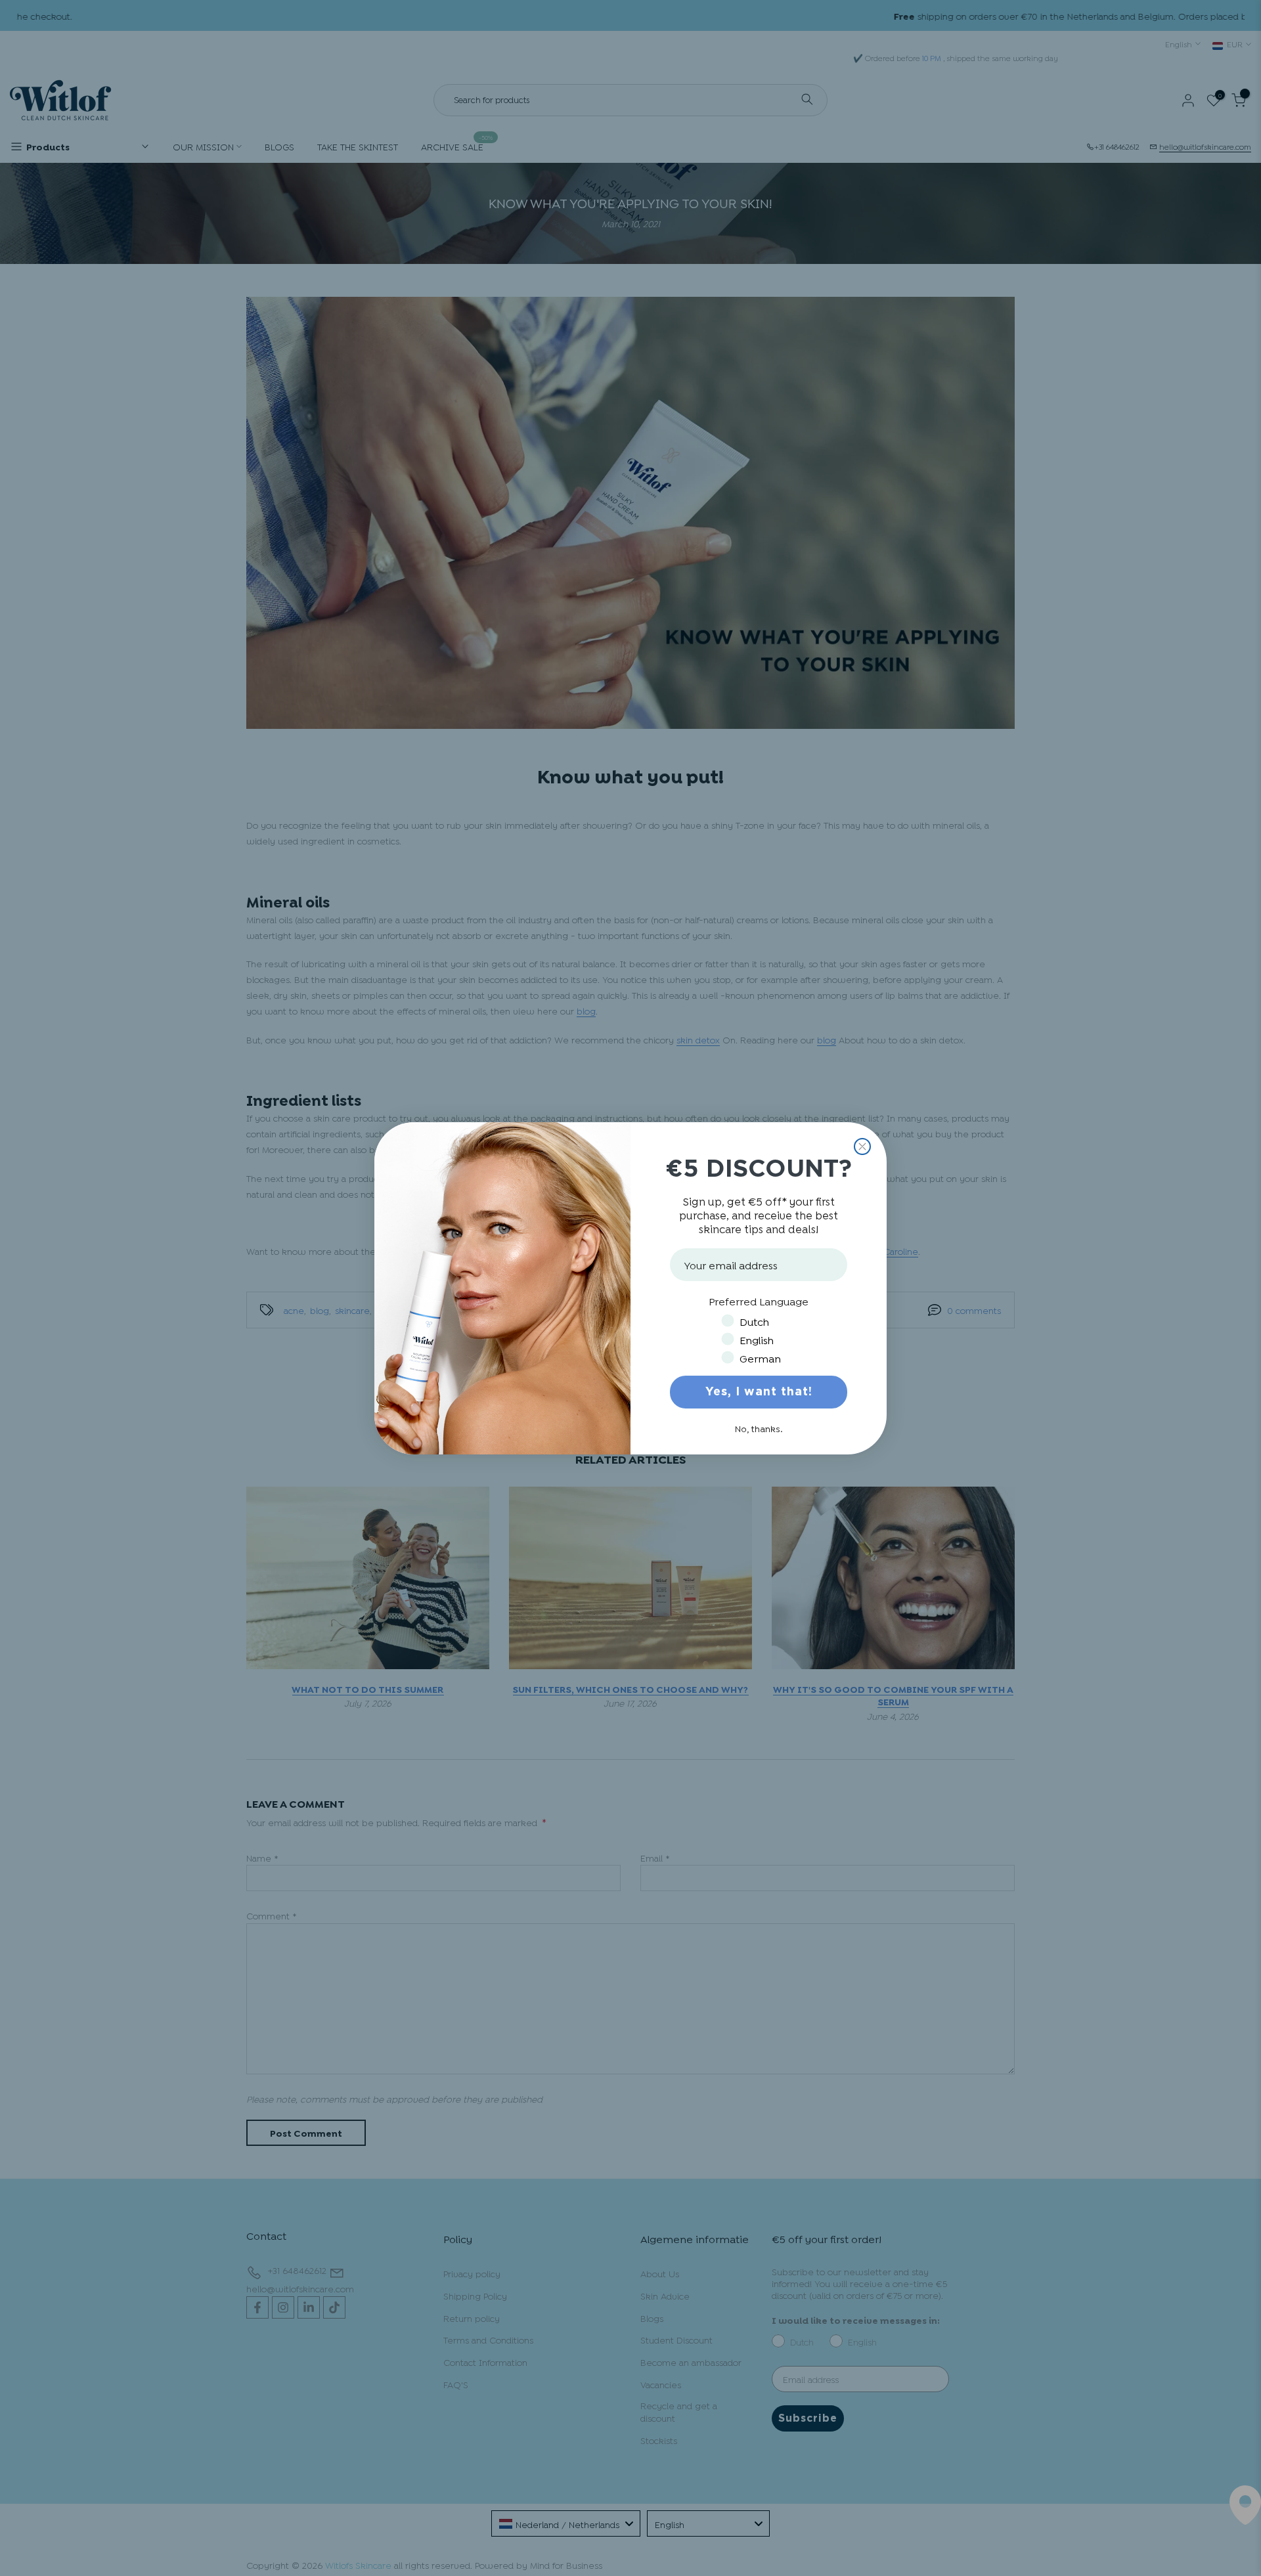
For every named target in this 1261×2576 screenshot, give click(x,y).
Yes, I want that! (759, 1392)
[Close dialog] (862, 1146)
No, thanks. (759, 1428)
